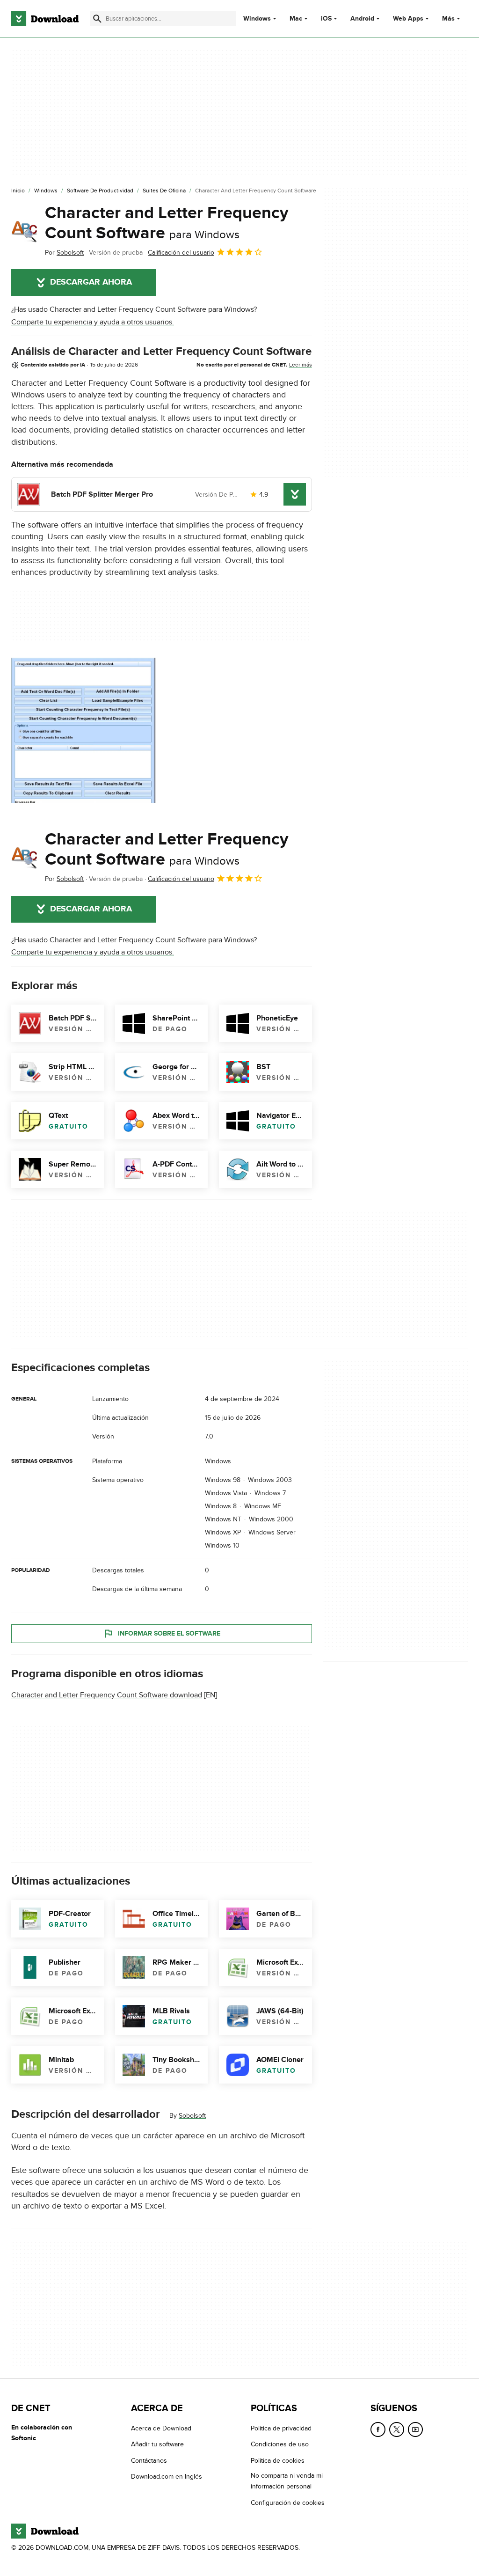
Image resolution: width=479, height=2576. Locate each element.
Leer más (301, 365)
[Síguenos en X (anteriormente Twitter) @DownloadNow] (397, 2429)
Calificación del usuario (181, 253)
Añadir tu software (157, 2444)
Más (448, 18)
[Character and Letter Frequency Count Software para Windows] (24, 231)
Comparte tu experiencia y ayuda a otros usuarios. (93, 322)
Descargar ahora (91, 282)
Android (362, 19)
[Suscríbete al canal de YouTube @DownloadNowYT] (415, 2429)
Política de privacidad (281, 2428)
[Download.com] (45, 19)
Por (64, 253)
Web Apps (408, 19)
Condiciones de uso (280, 2444)
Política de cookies (278, 2461)
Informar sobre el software (169, 1633)
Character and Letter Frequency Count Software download (107, 1695)
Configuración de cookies (288, 2503)
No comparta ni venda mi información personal (287, 2481)
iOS (326, 19)
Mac (296, 19)
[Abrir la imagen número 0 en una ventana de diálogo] (84, 730)
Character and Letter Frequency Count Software (167, 223)
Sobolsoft (192, 2116)
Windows (257, 19)
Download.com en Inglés (167, 2477)
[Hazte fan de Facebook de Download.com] (378, 2429)
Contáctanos (149, 2461)
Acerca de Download (161, 2428)
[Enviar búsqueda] (97, 19)
